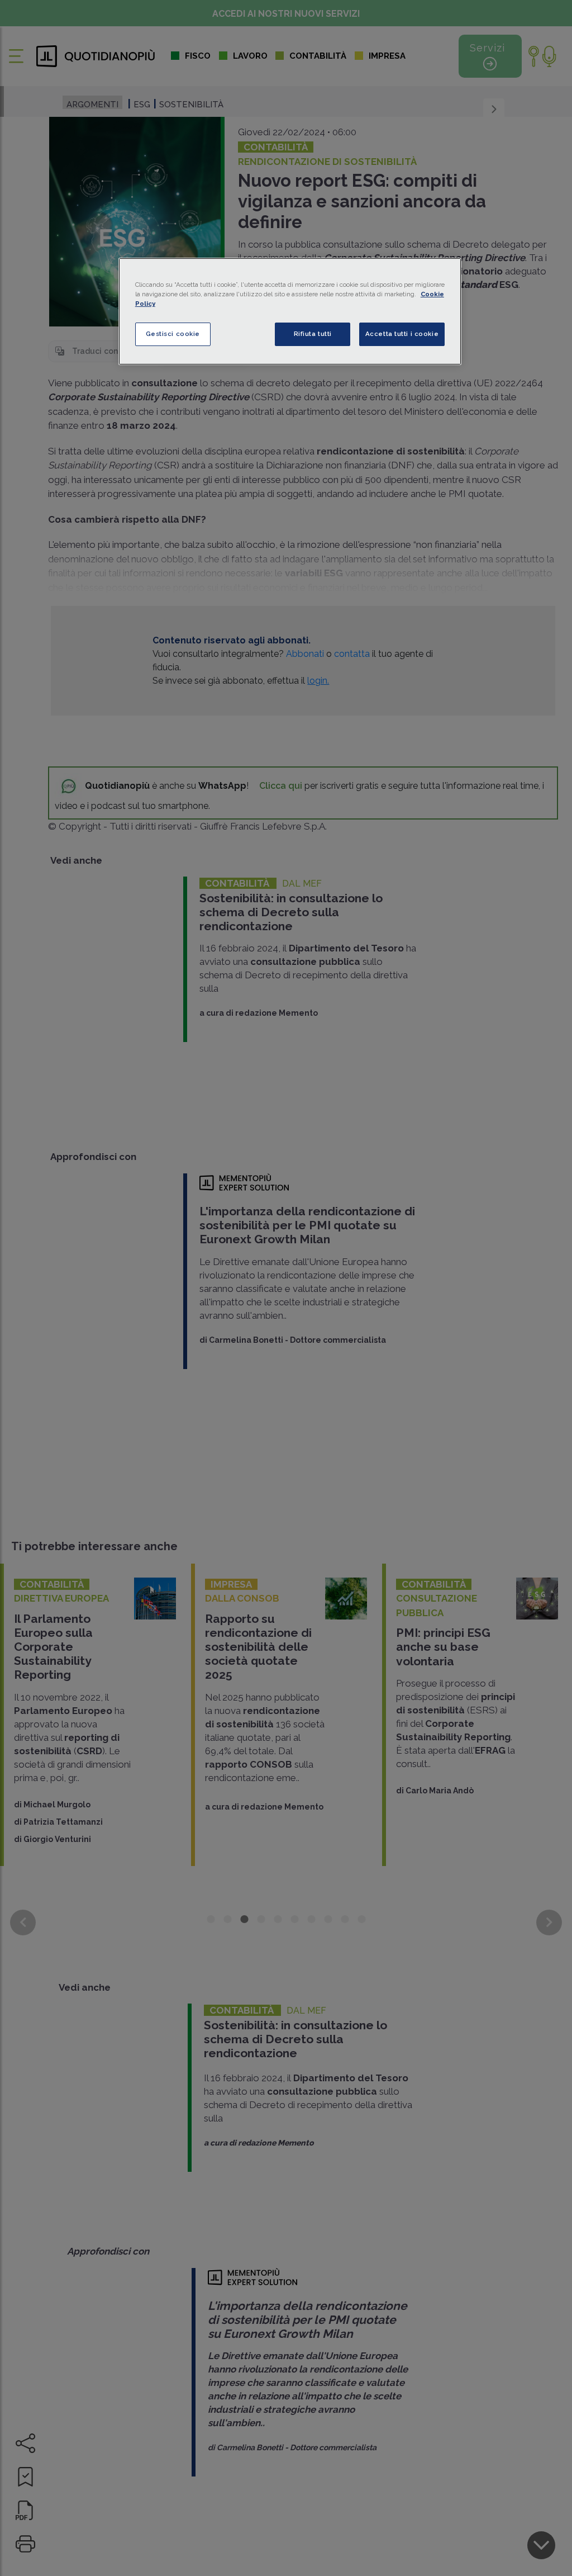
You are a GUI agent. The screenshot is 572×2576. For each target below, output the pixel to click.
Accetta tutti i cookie (402, 334)
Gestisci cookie (173, 334)
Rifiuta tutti (313, 334)
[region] (290, 311)
